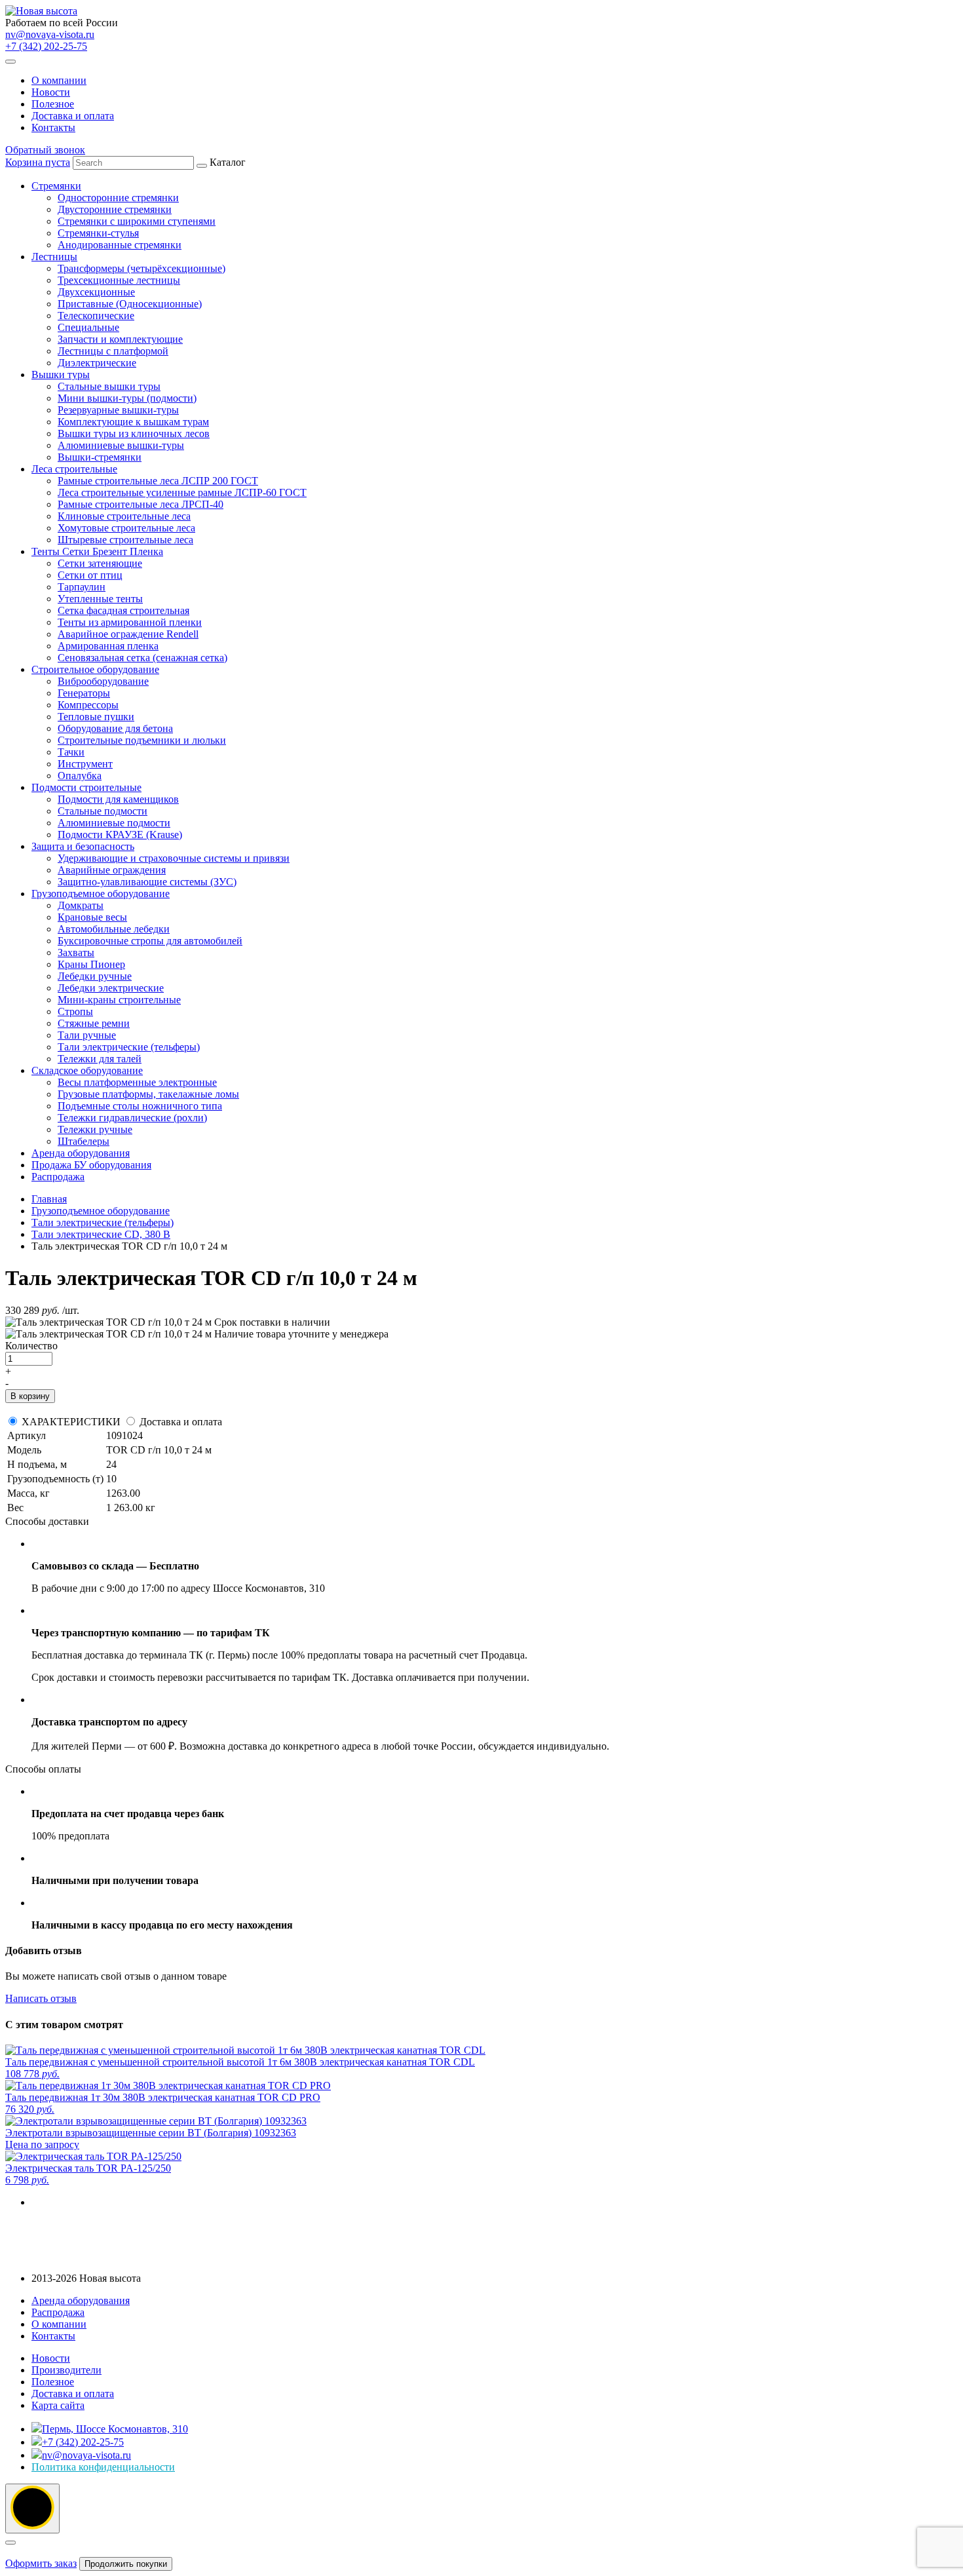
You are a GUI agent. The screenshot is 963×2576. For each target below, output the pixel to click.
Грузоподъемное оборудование (101, 894)
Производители (66, 2370)
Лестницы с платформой (113, 351)
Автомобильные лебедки (114, 929)
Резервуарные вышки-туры (118, 410)
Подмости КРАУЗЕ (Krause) (120, 835)
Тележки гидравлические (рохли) (132, 1118)
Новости (51, 92)
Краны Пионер (91, 964)
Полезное (53, 104)
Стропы (75, 1011)
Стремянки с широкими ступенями (137, 221)
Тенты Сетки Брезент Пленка (97, 551)
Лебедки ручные (95, 976)
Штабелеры (84, 1141)
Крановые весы (92, 917)
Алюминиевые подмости (114, 823)
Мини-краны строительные (119, 1000)
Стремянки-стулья (98, 233)
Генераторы (84, 693)
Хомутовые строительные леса (126, 528)
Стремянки (56, 186)
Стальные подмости (103, 811)
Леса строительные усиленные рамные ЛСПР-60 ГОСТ (182, 492)
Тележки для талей (100, 1059)
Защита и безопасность (83, 846)
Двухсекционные (96, 292)
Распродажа (58, 1177)
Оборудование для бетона (115, 728)
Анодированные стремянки (120, 245)
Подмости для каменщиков (118, 799)
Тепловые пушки (96, 717)
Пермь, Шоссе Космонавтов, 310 (115, 2429)
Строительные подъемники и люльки (142, 740)
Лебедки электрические (111, 988)
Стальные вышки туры (109, 386)
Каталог (169, 669)
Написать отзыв (41, 1998)
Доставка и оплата (73, 116)
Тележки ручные (95, 1129)
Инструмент (85, 764)
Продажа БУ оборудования (91, 1165)
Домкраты (81, 905)
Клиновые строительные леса (124, 516)
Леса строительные (74, 469)
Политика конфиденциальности (103, 2467)
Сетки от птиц (90, 575)
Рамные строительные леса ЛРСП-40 (141, 504)
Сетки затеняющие (100, 563)
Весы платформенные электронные (137, 1082)
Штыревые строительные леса (125, 540)
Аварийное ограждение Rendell (128, 634)
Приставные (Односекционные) (130, 304)
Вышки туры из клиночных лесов (134, 433)
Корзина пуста (38, 162)
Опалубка (80, 776)
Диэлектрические (97, 363)
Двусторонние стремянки (115, 209)
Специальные (88, 327)
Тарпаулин (82, 587)
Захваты (76, 952)
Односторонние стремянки (118, 198)
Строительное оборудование (95, 669)
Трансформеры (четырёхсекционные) (142, 268)
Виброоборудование (103, 681)
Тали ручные (87, 1035)
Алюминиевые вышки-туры (121, 445)
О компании (59, 80)
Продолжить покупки (126, 2564)
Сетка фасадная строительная (123, 610)
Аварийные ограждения (112, 870)
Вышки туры (61, 375)
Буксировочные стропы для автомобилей (150, 941)
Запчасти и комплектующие (120, 339)
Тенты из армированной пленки (130, 622)
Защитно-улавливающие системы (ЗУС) (147, 882)
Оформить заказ (41, 2563)
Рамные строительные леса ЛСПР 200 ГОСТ (158, 481)
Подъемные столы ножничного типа (140, 1106)
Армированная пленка (108, 646)
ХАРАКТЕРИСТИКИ (71, 1422)
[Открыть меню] (10, 62)
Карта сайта (58, 2405)
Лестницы (54, 257)
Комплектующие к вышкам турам (133, 422)
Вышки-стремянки (100, 457)
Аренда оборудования (81, 1153)
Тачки (71, 752)
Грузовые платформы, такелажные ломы (148, 1094)
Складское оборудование (87, 1070)
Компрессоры (88, 705)
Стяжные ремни (94, 1023)
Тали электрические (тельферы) (129, 1047)
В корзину (30, 1396)
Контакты (53, 127)
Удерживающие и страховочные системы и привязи (174, 858)
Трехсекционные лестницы (119, 280)
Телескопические (96, 316)
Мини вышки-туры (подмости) (127, 398)
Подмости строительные (86, 787)
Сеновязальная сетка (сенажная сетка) (142, 658)
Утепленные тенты (100, 599)
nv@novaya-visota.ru (50, 34)
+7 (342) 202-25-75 (46, 46)
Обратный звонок (45, 150)
